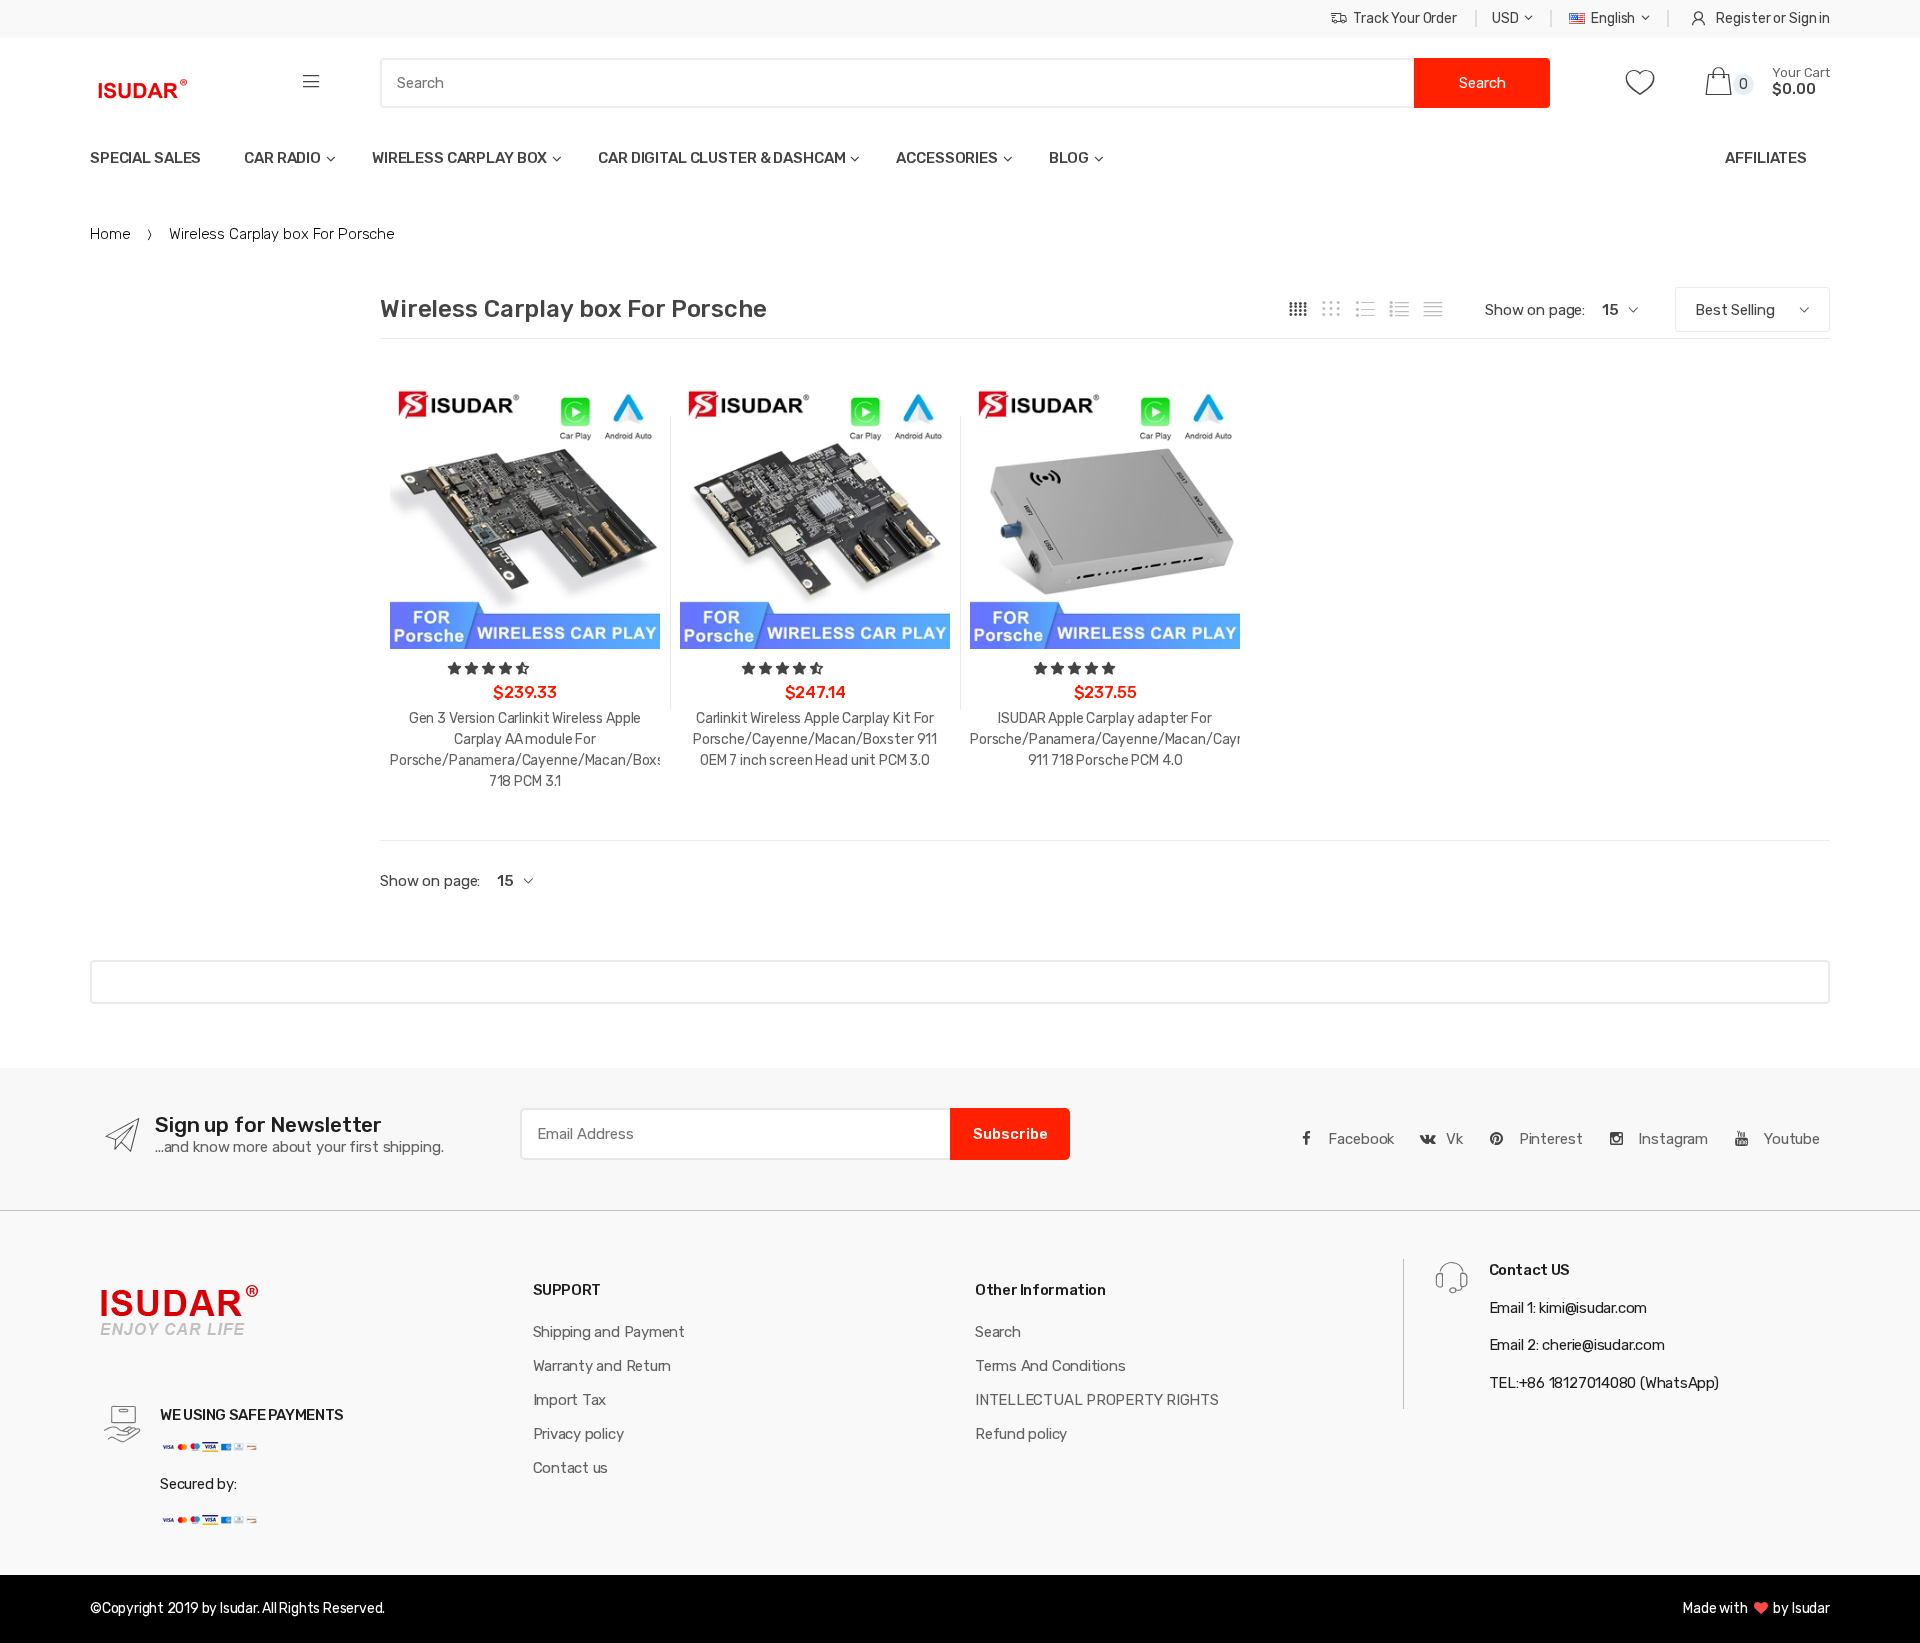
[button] (489, 668)
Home (110, 234)
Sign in (1809, 18)
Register (1743, 18)
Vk (1454, 1139)
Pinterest (1549, 1139)
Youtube (1790, 1139)
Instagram (1671, 1139)
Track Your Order (1405, 18)
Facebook (1360, 1139)
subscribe (1010, 1134)
